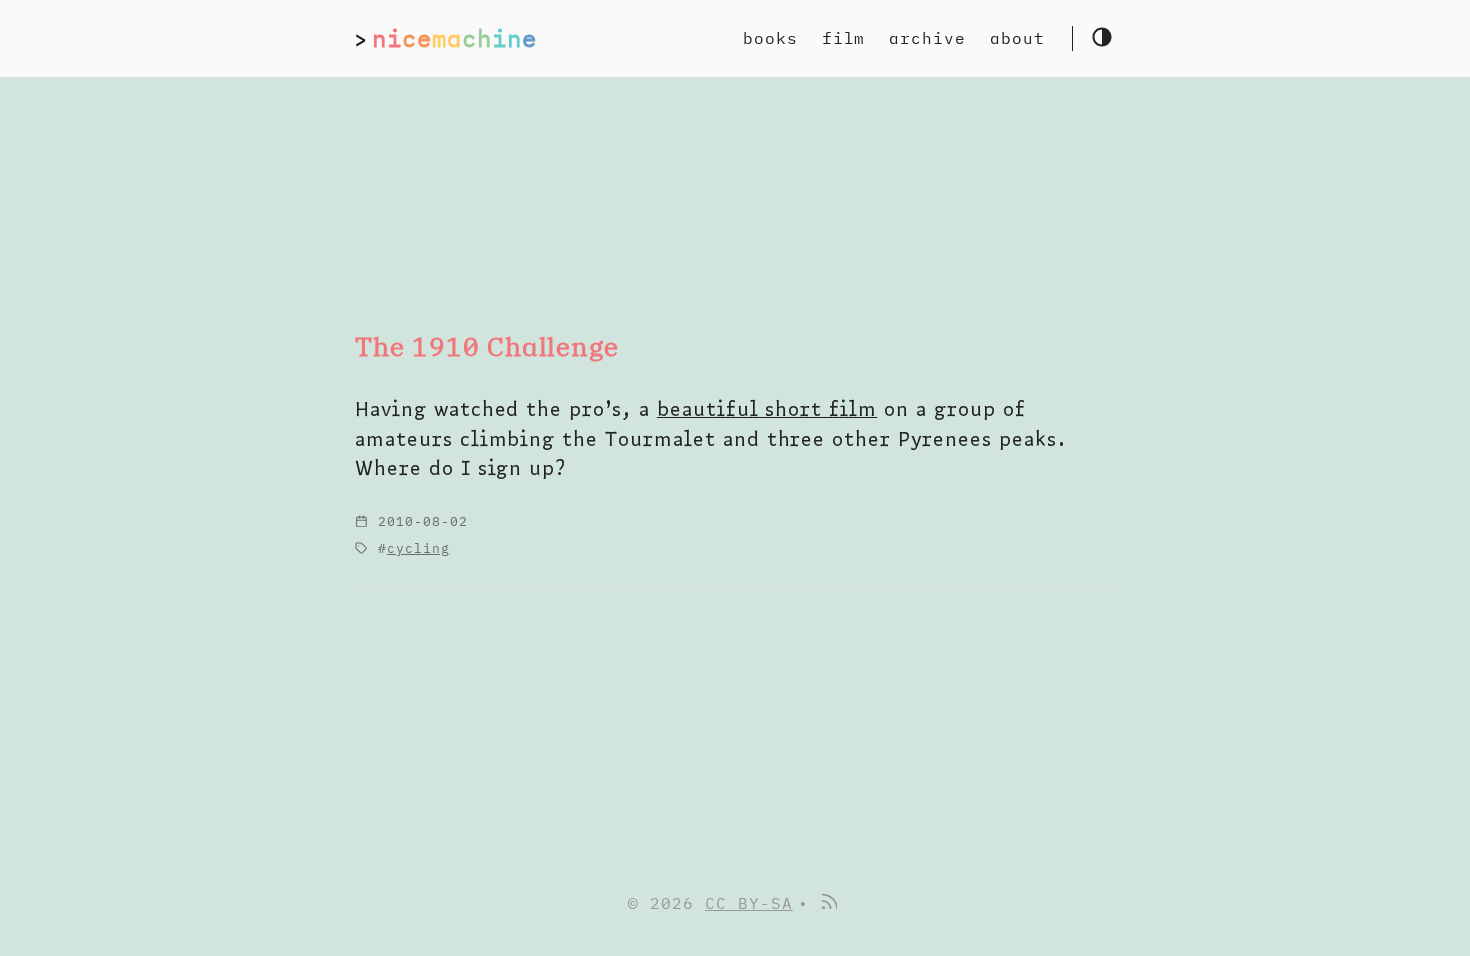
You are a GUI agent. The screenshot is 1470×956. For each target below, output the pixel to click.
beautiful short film (767, 408)
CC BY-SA (749, 903)
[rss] (828, 903)
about (1017, 38)
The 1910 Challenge (487, 346)
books (770, 38)
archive (927, 38)
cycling (418, 548)
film (844, 38)
